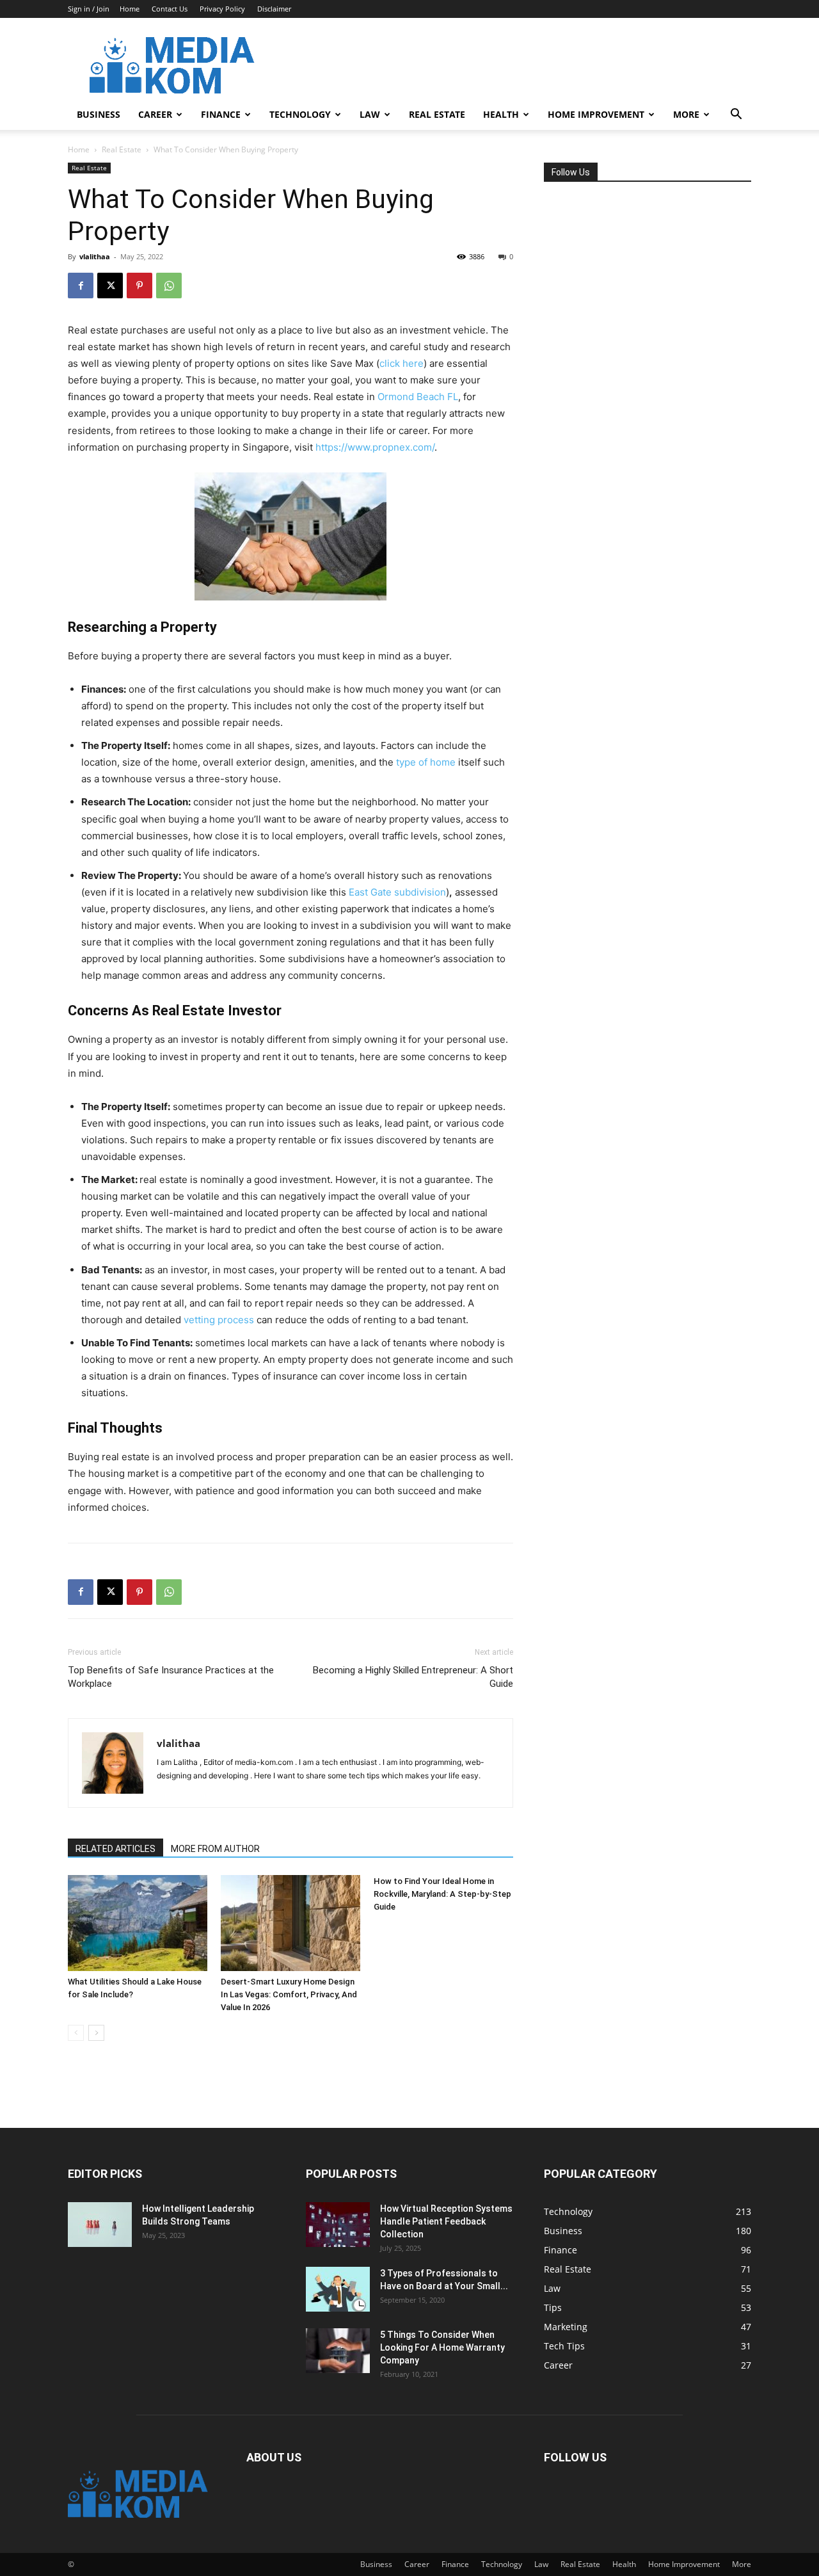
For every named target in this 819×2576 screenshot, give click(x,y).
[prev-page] (76, 2033)
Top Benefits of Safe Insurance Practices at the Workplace (171, 1677)
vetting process (219, 1320)
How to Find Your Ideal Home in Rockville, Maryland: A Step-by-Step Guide (442, 1894)
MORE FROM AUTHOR (215, 1849)
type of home (426, 762)
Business (99, 114)
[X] (110, 286)
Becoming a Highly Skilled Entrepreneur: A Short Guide (413, 1677)
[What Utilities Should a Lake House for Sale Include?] (138, 1923)
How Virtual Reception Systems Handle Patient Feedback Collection (446, 2221)
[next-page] (96, 2033)
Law (370, 114)
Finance (221, 114)
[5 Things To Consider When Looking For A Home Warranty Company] (338, 2351)
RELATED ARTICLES (115, 1849)
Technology (300, 114)
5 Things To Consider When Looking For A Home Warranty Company (442, 2347)
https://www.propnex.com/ (375, 447)
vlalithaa (95, 256)
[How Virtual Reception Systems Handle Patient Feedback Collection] (338, 2225)
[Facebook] (81, 286)
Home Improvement (596, 114)
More (686, 114)
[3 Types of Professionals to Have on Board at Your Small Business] (338, 2289)
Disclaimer (274, 9)
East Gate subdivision (397, 892)
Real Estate (437, 114)
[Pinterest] (139, 286)
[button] (736, 116)
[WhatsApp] (169, 286)
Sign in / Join (89, 9)
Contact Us (170, 9)
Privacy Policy (222, 9)
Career (155, 114)
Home (130, 9)
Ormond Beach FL (418, 397)
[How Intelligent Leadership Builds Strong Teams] (100, 2225)
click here (402, 363)
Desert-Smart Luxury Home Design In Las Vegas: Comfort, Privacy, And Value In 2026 (289, 1994)
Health (501, 114)
